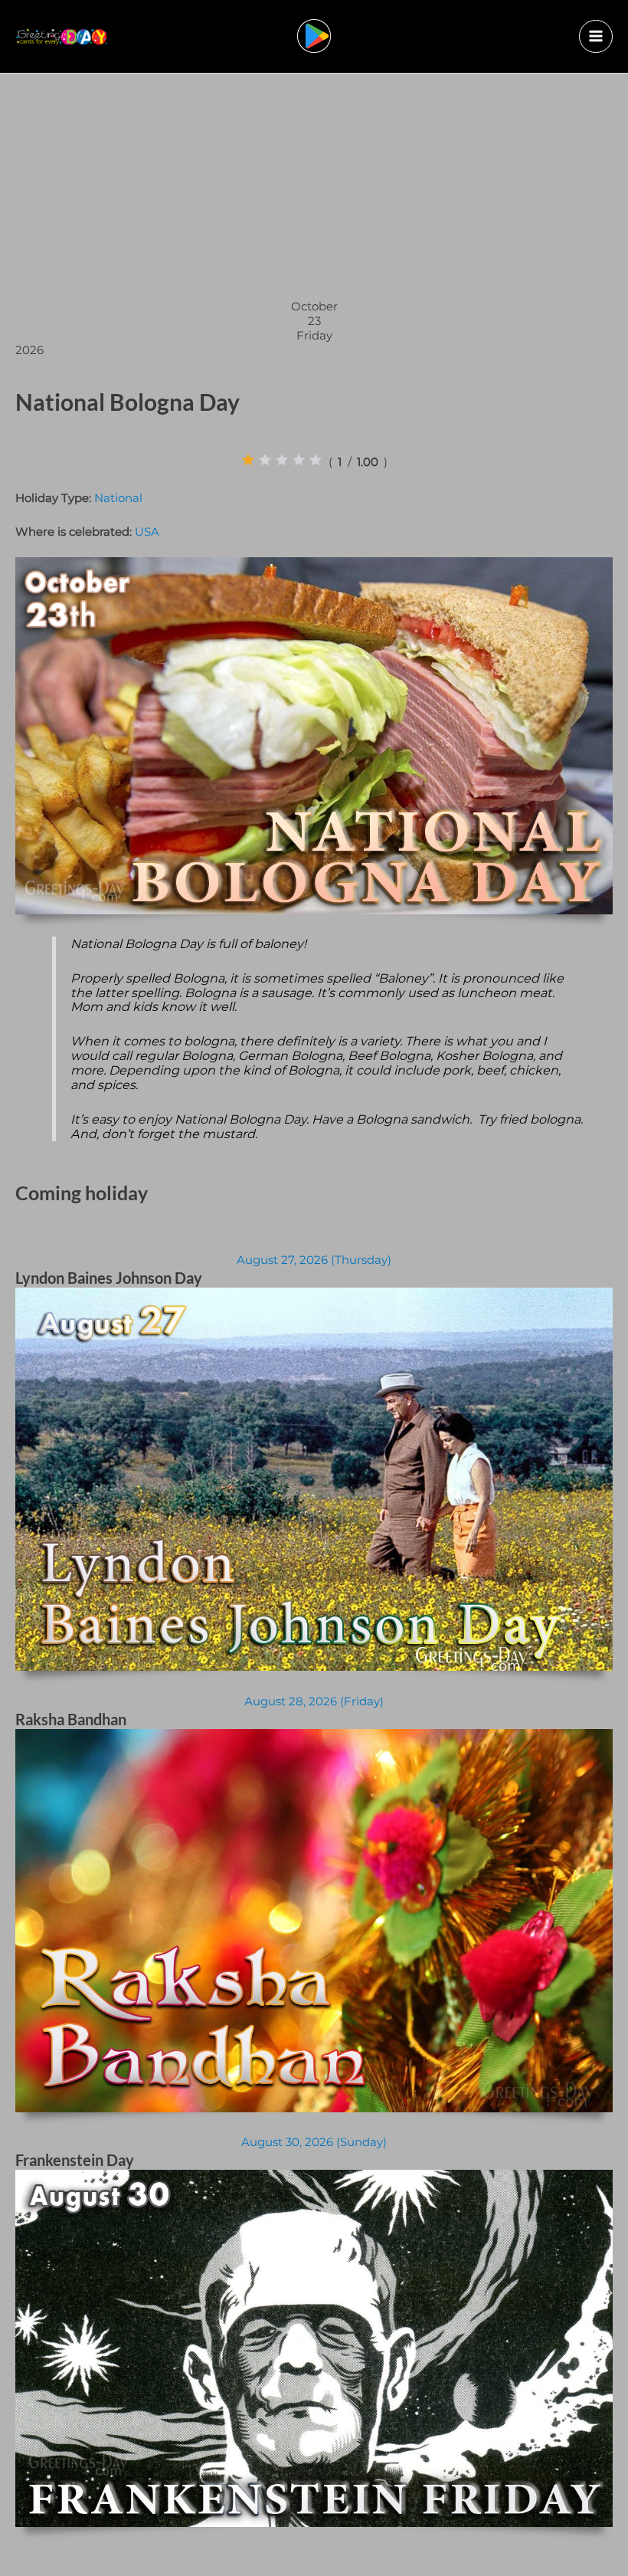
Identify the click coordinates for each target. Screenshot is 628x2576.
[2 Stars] (265, 460)
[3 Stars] (282, 460)
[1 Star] (248, 460)
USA (147, 532)
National (118, 498)
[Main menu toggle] (596, 37)
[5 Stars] (316, 460)
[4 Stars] (299, 460)
